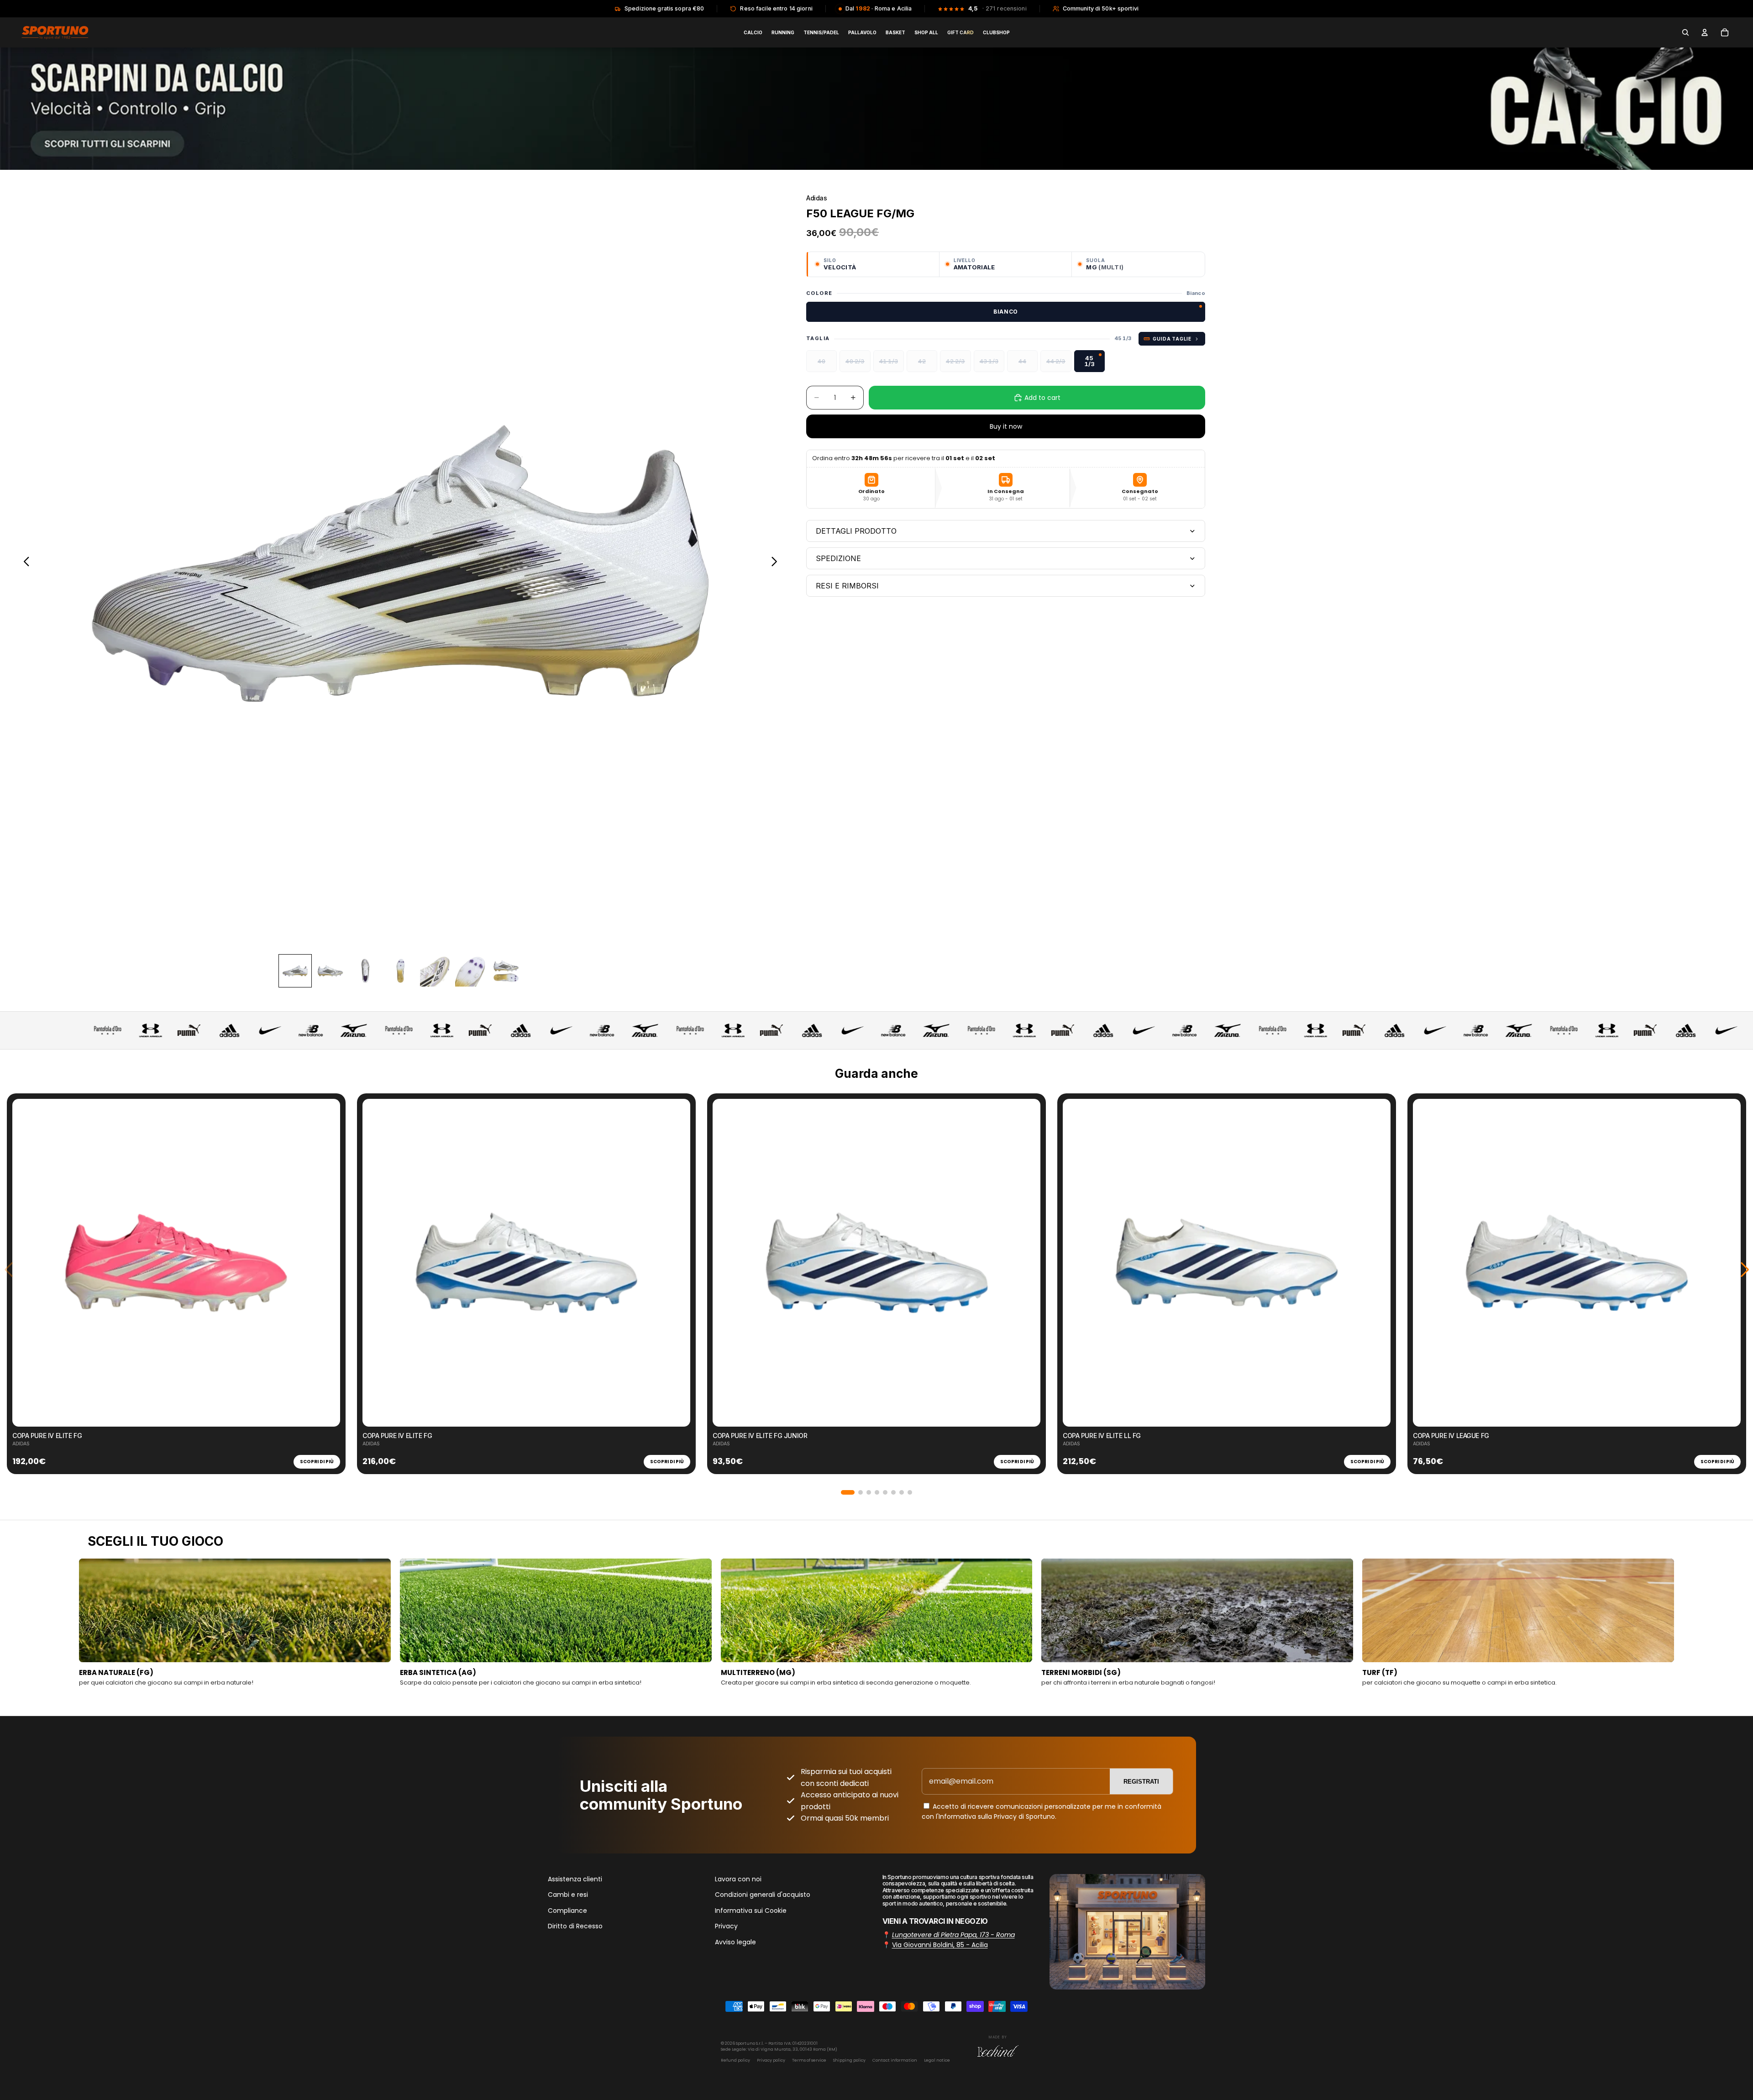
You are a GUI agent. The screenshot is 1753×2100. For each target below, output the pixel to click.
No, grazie (876, 1128)
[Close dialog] (1002, 961)
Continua (876, 1100)
